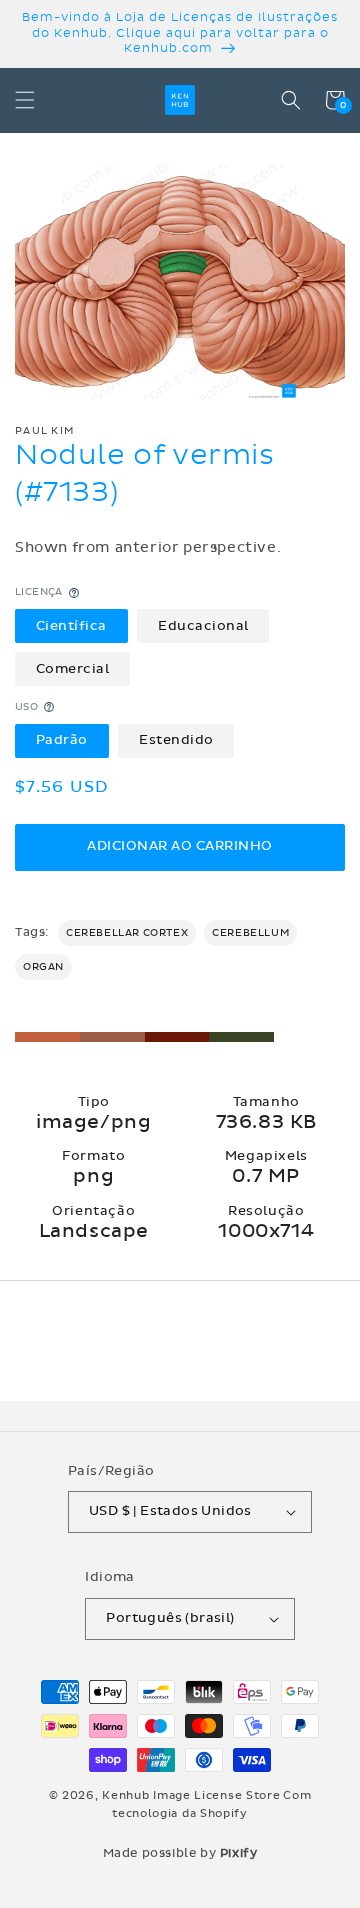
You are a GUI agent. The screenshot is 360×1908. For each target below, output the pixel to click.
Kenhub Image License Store (191, 1795)
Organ (43, 967)
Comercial (73, 669)
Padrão (62, 740)
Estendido (176, 740)
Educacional (203, 626)
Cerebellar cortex (127, 933)
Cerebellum (250, 933)
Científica (71, 626)
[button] (25, 100)
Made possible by (180, 1853)
